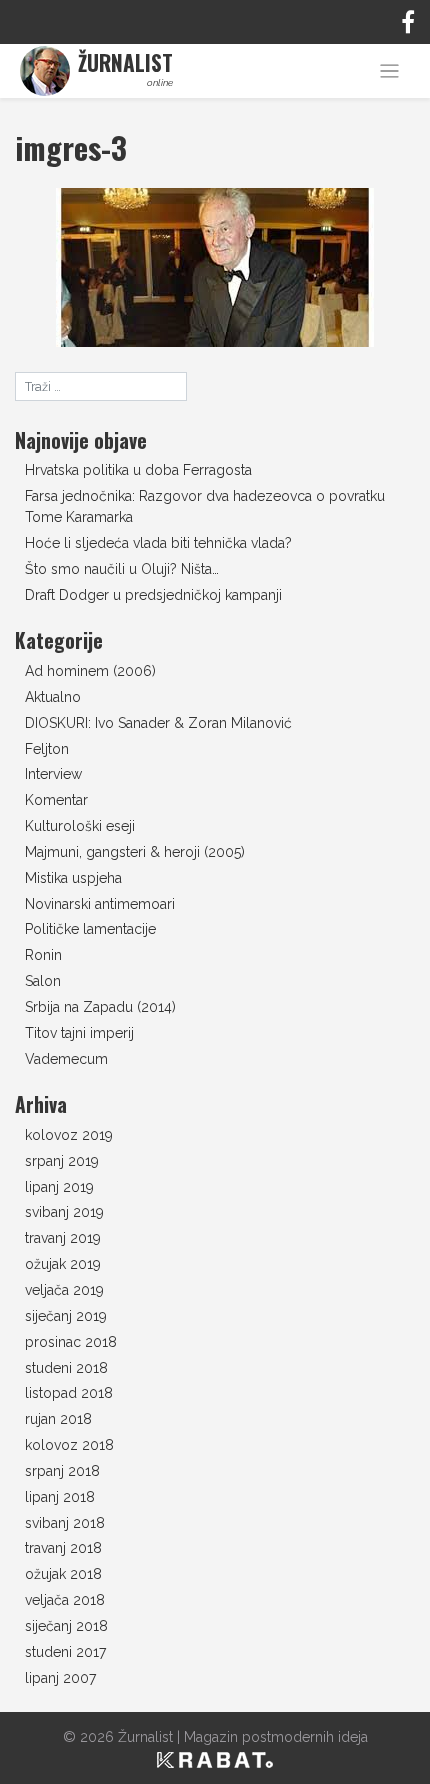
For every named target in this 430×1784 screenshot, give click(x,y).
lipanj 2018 (60, 1497)
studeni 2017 (65, 1652)
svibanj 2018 (65, 1523)
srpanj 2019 (62, 1161)
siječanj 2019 (66, 1316)
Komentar (56, 800)
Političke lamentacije (90, 929)
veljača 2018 (65, 1600)
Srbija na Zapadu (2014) (100, 1007)
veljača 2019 (64, 1290)
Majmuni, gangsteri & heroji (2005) (135, 852)
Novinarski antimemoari (100, 904)
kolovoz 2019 (69, 1135)
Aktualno (53, 697)
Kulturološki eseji (80, 826)
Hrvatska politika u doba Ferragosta (138, 470)
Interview (53, 774)
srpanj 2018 (62, 1471)
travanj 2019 (63, 1238)
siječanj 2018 (66, 1626)
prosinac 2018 (71, 1342)
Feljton (47, 749)
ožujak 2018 (63, 1574)
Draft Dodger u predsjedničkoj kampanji (153, 595)
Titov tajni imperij (79, 1033)
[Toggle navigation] (389, 71)
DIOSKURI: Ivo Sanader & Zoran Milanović (158, 723)
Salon (43, 981)
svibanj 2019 (64, 1212)
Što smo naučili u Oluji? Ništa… (122, 569)
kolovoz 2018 (69, 1445)
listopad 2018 (69, 1393)
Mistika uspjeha (73, 878)
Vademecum (66, 1059)
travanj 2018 (63, 1548)
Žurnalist (145, 1737)
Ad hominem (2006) (90, 671)
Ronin (43, 955)
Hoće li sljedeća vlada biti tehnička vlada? (158, 543)
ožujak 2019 (63, 1264)
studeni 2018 (66, 1368)
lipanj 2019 (59, 1187)
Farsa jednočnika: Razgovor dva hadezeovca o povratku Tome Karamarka (205, 506)
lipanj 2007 (60, 1678)
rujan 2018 (58, 1419)
